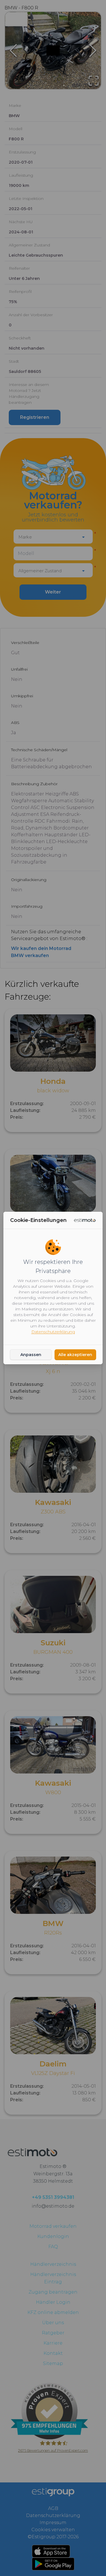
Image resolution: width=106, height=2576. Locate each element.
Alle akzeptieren (75, 1355)
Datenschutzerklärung (53, 1332)
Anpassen (31, 1355)
